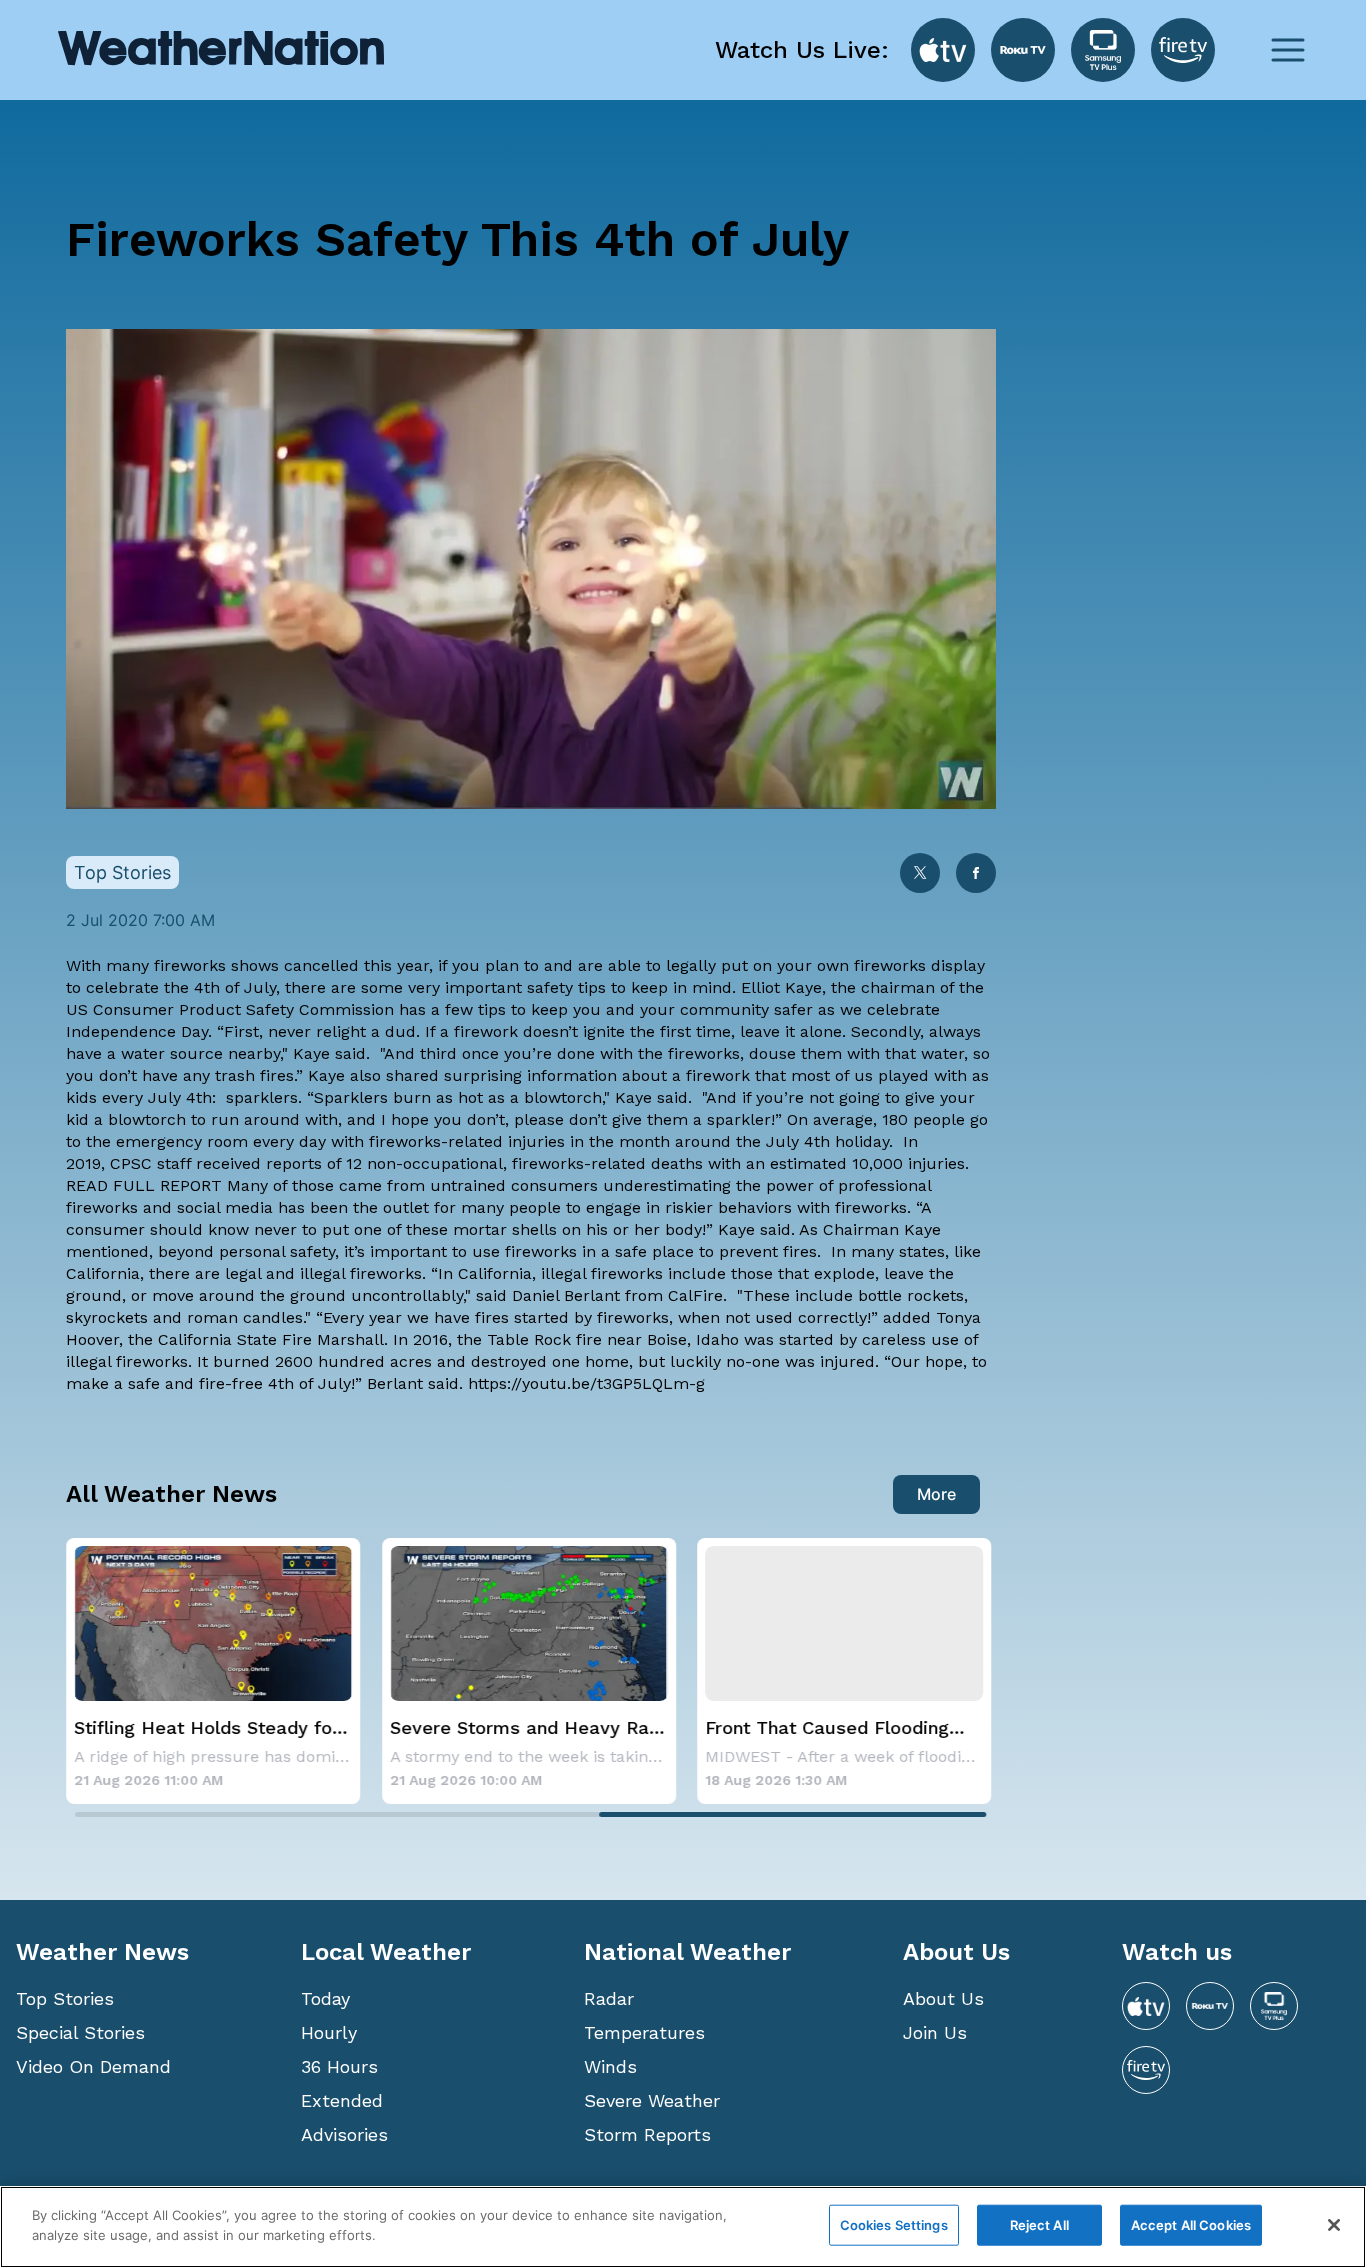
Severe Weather (652, 2100)
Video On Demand (93, 2066)
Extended (342, 2100)
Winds (610, 2066)
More (936, 1494)
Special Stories (80, 2032)
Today (325, 1998)
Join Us (935, 2032)
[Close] (1334, 2225)
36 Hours (339, 2066)
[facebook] (976, 874)
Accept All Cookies (1191, 2225)
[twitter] (920, 874)
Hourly (329, 2032)
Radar (609, 1998)
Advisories (344, 2134)
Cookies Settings (894, 2225)
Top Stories (65, 1998)
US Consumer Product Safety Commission (230, 1009)
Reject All (1039, 2225)
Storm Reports (647, 2134)
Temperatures (644, 2032)
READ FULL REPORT (144, 1185)
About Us (943, 1998)
